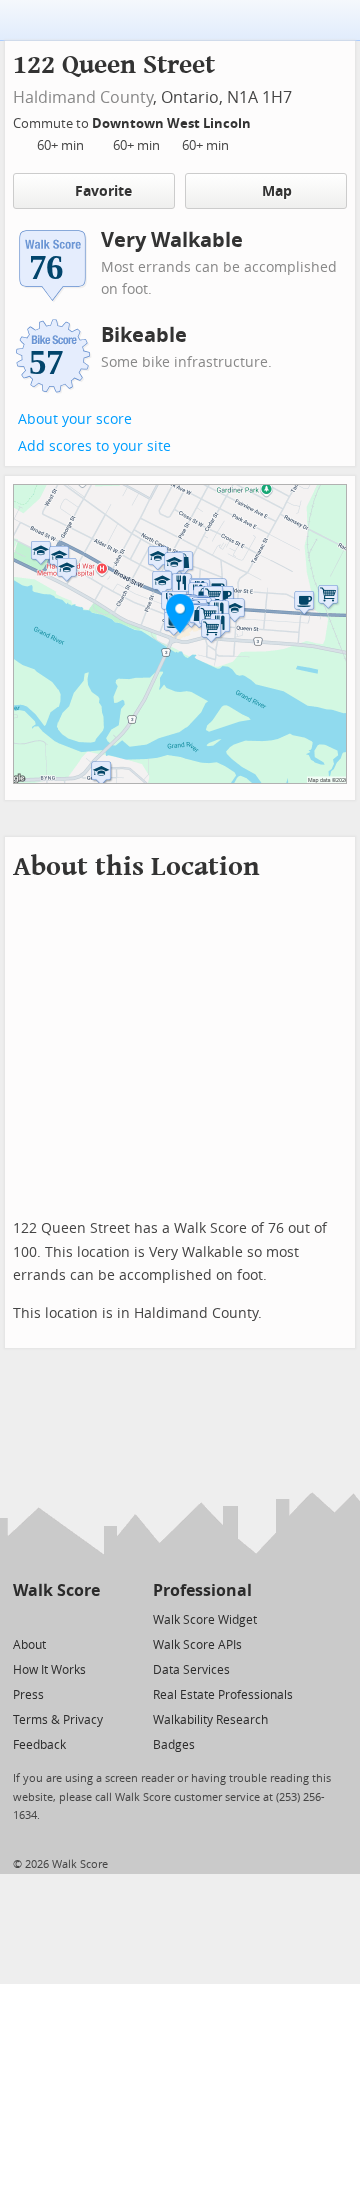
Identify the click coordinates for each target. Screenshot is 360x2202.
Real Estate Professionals (223, 1695)
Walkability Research (210, 1720)
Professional (202, 1590)
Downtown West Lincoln (173, 123)
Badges (174, 1745)
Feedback (39, 1745)
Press (28, 1695)
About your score (75, 419)
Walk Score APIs (197, 1645)
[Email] (86, 1618)
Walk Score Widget (205, 1620)
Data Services (191, 1670)
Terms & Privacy (58, 1720)
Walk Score (56, 1590)
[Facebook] (55, 1618)
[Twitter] (24, 1618)
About (29, 1645)
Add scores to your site (94, 446)
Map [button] (277, 191)
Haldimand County (83, 97)
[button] (180, 613)
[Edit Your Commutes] (264, 120)
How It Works (49, 1670)
